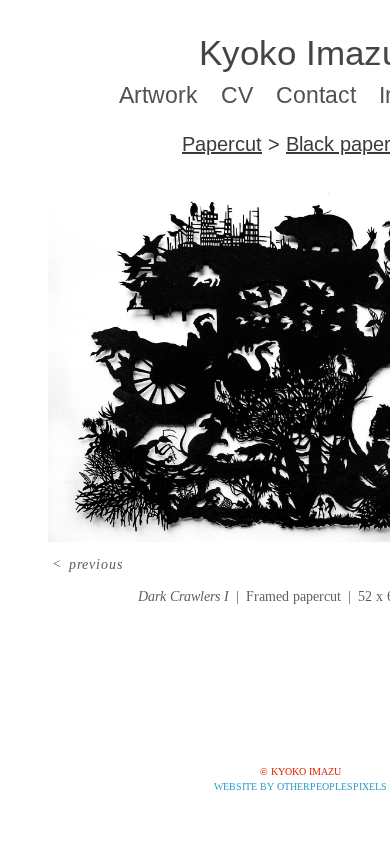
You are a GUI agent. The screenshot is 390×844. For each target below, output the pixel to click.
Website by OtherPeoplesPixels (300, 786)
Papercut (222, 144)
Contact (316, 95)
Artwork (158, 95)
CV (237, 95)
